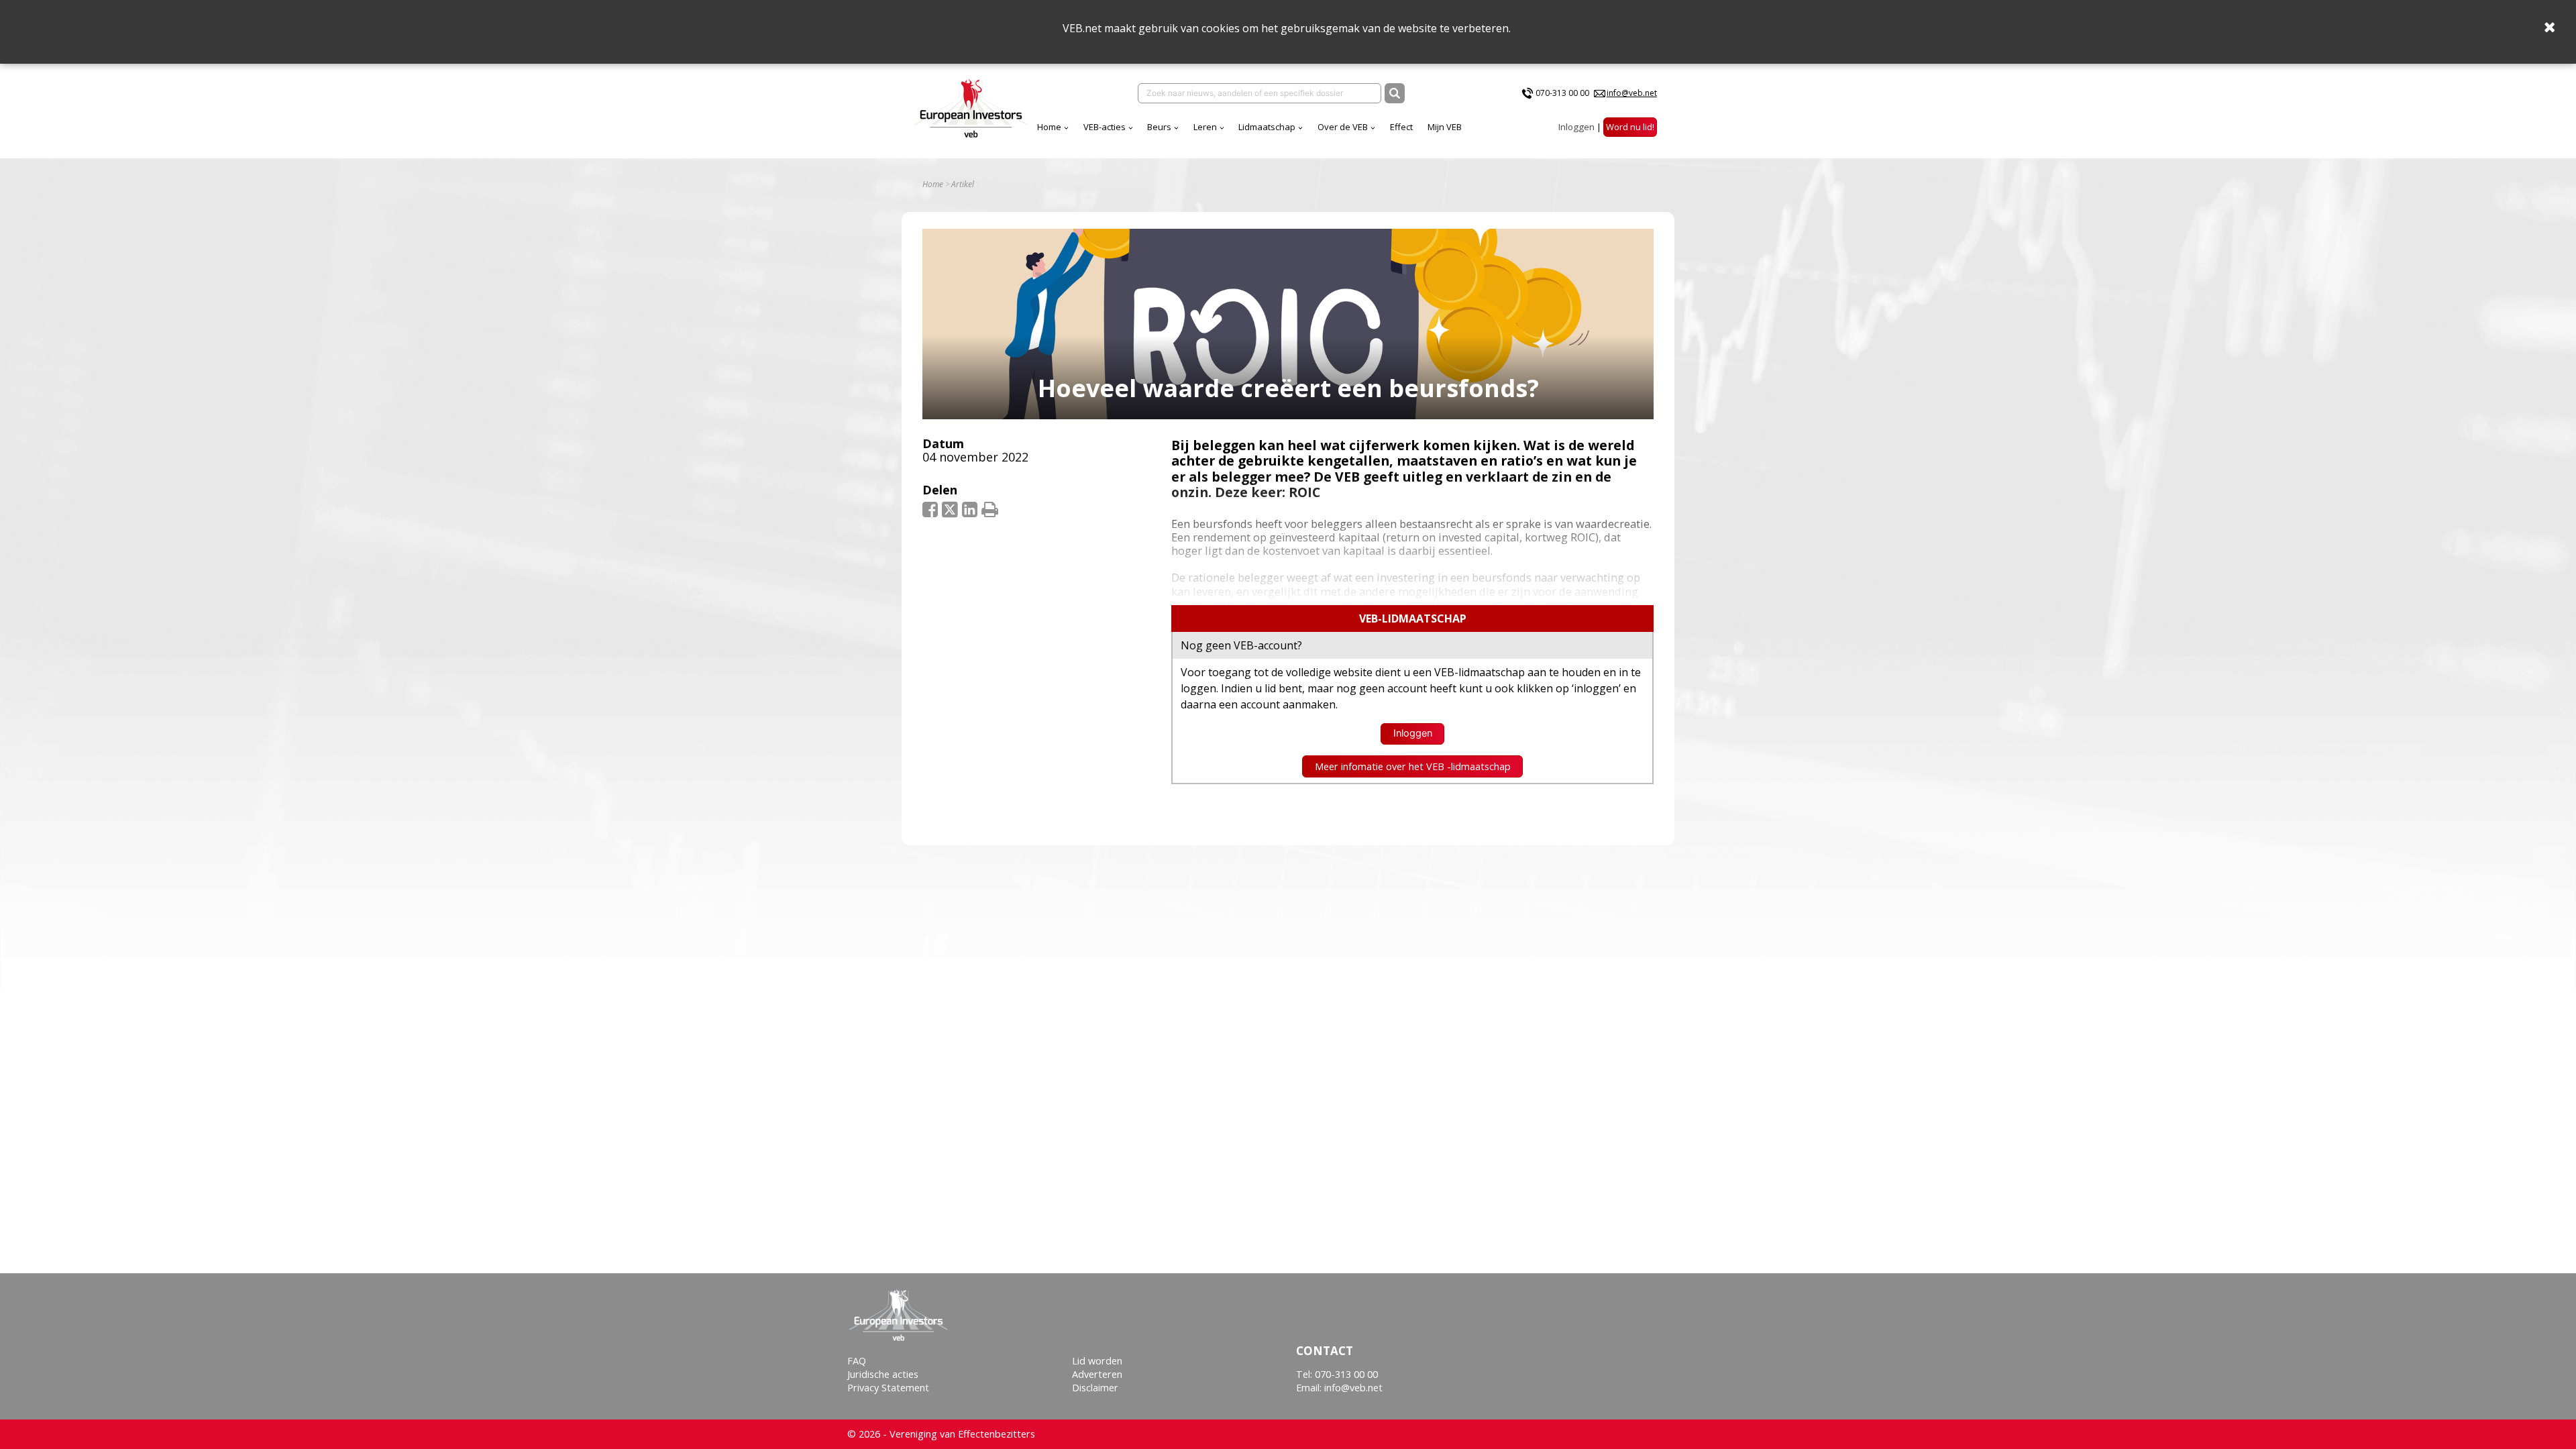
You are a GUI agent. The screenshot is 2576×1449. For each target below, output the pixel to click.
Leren (1205, 127)
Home (1049, 127)
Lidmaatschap (1267, 127)
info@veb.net (1632, 93)
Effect (1401, 127)
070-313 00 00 (1562, 93)
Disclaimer (1095, 1388)
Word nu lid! (1630, 127)
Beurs (1159, 127)
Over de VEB (1343, 127)
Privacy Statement (888, 1388)
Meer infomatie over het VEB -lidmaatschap (1413, 766)
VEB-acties (1105, 127)
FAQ (857, 1361)
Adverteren (1097, 1374)
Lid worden (1097, 1361)
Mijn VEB (1445, 127)
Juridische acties (883, 1374)
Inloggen (1576, 127)
